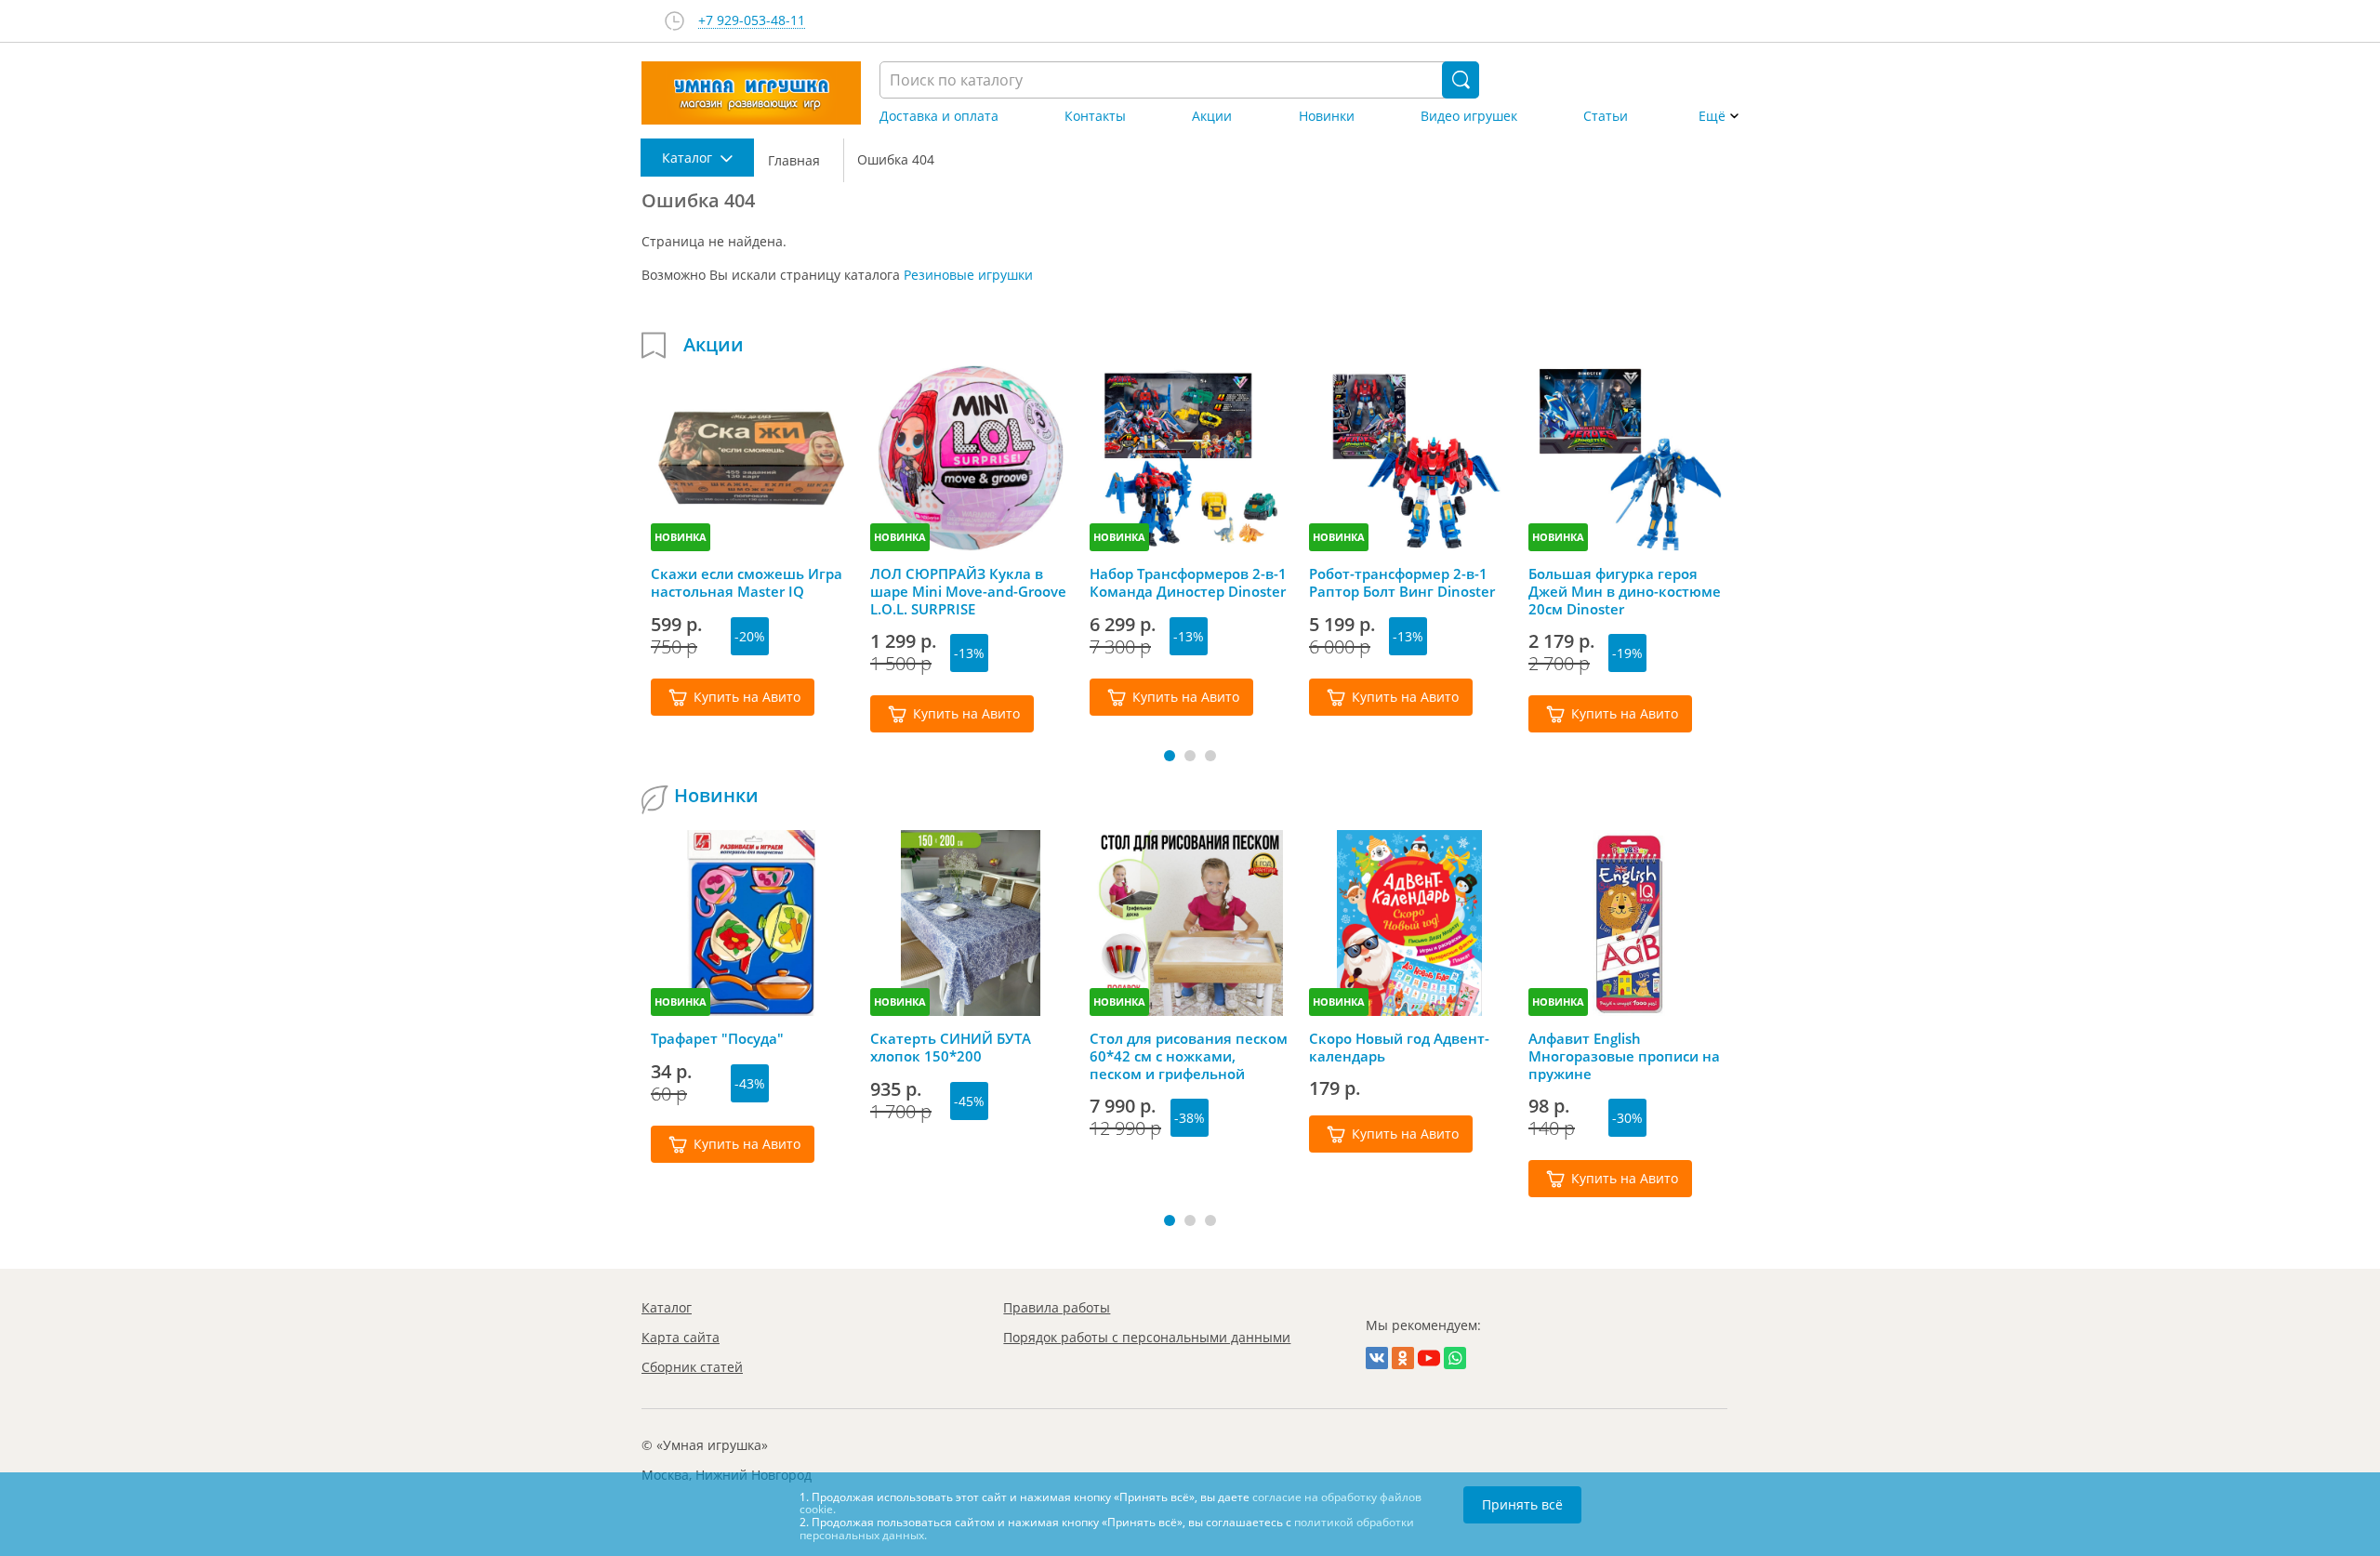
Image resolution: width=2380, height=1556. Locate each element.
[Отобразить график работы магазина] (674, 21)
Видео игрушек (1469, 116)
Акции (1212, 116)
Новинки (1327, 116)
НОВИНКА (681, 537)
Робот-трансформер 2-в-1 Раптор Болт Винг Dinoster (1402, 583)
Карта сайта (681, 1337)
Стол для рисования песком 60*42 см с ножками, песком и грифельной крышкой (1189, 1056)
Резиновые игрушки (968, 275)
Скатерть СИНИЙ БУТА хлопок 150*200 (951, 1048)
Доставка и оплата (939, 116)
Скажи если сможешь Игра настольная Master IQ (747, 583)
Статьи (1606, 116)
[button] (1170, 756)
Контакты (1095, 116)
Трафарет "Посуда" (717, 1039)
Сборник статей (692, 1367)
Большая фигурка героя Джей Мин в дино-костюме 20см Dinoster (1625, 591)
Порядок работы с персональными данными (1147, 1337)
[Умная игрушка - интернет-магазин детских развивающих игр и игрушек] (751, 93)
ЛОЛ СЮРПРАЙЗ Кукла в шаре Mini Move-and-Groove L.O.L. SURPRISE (968, 591)
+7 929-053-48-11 (752, 21)
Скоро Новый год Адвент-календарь (1399, 1048)
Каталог (667, 1307)
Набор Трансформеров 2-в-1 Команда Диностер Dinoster (1188, 583)
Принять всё (1522, 1504)
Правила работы (1057, 1307)
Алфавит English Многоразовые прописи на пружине (1624, 1056)
